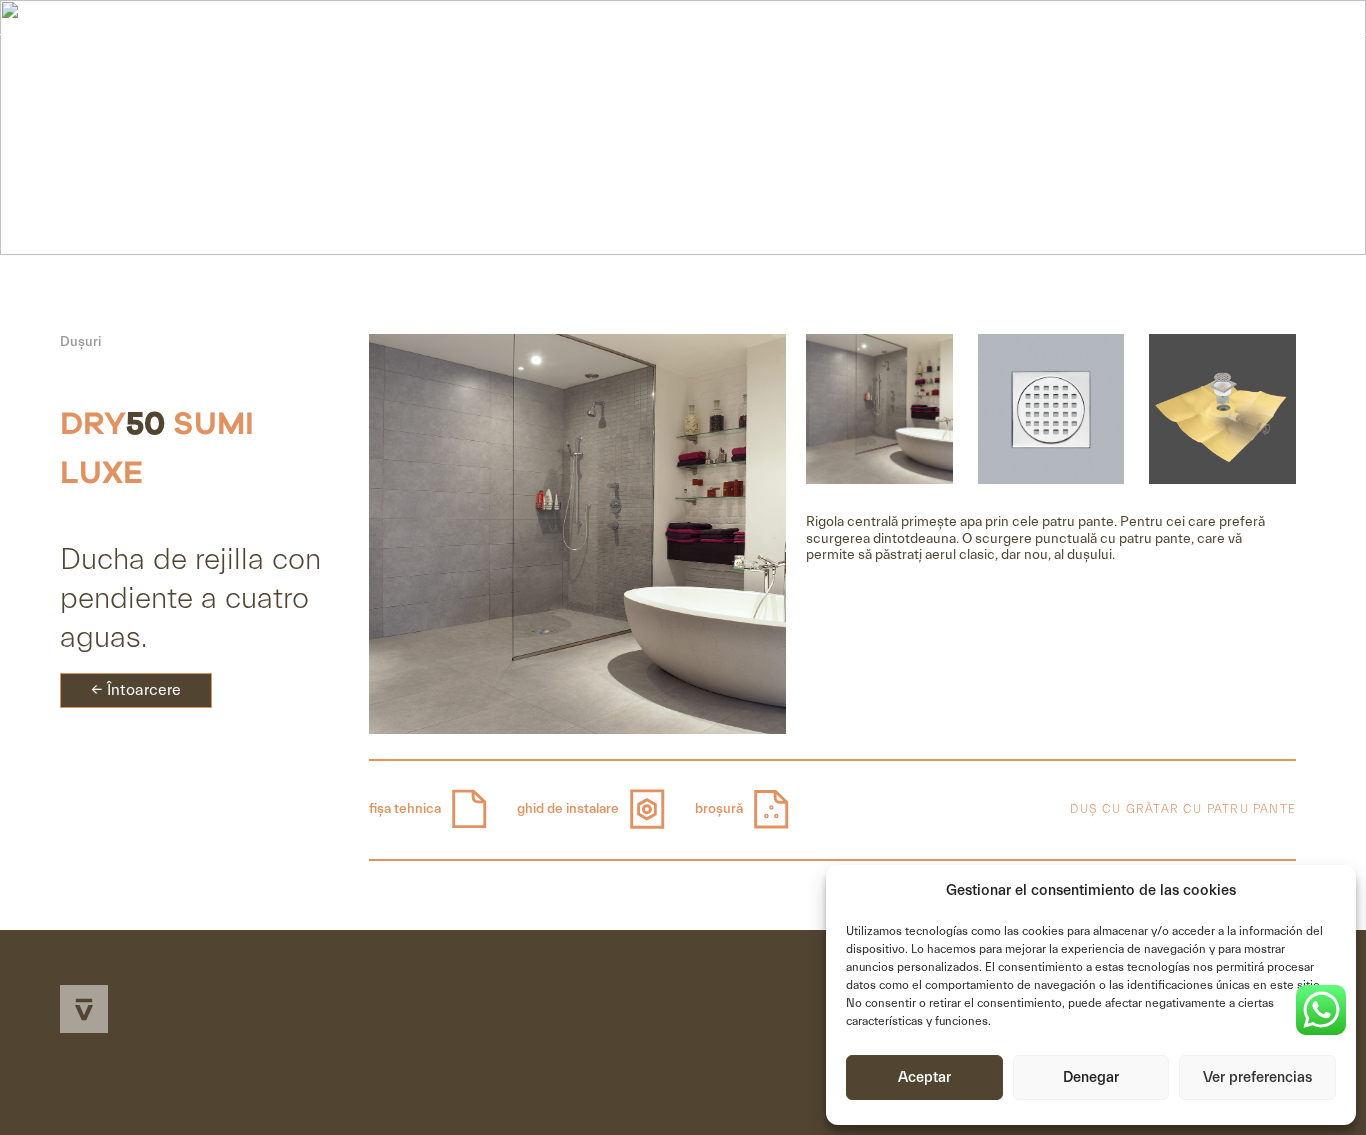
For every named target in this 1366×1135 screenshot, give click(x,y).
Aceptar (924, 1077)
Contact (1214, 71)
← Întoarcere (136, 690)
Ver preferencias (1257, 1077)
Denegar (1091, 1077)
